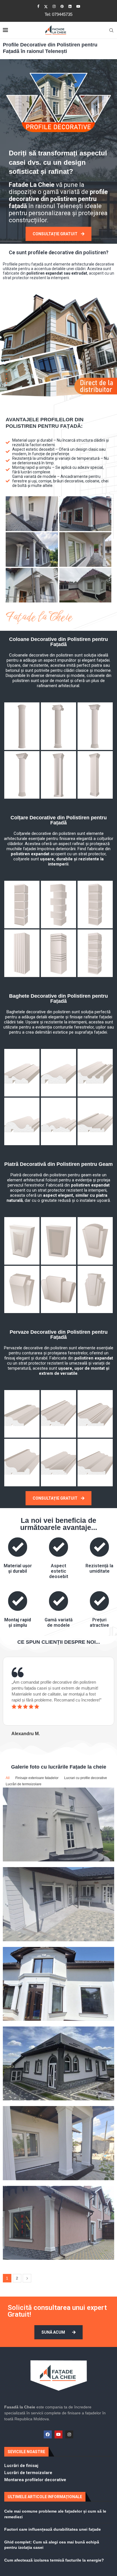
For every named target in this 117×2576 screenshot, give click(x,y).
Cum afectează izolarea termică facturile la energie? (54, 2560)
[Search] (111, 30)
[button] (6, 1697)
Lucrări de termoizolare (24, 1784)
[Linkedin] (70, 6)
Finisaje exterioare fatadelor (37, 1778)
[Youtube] (78, 6)
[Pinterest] (62, 6)
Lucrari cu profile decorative (86, 1778)
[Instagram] (54, 6)
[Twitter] (46, 7)
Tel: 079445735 (58, 14)
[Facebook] (38, 6)
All (8, 1778)
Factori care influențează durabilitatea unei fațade (53, 2529)
